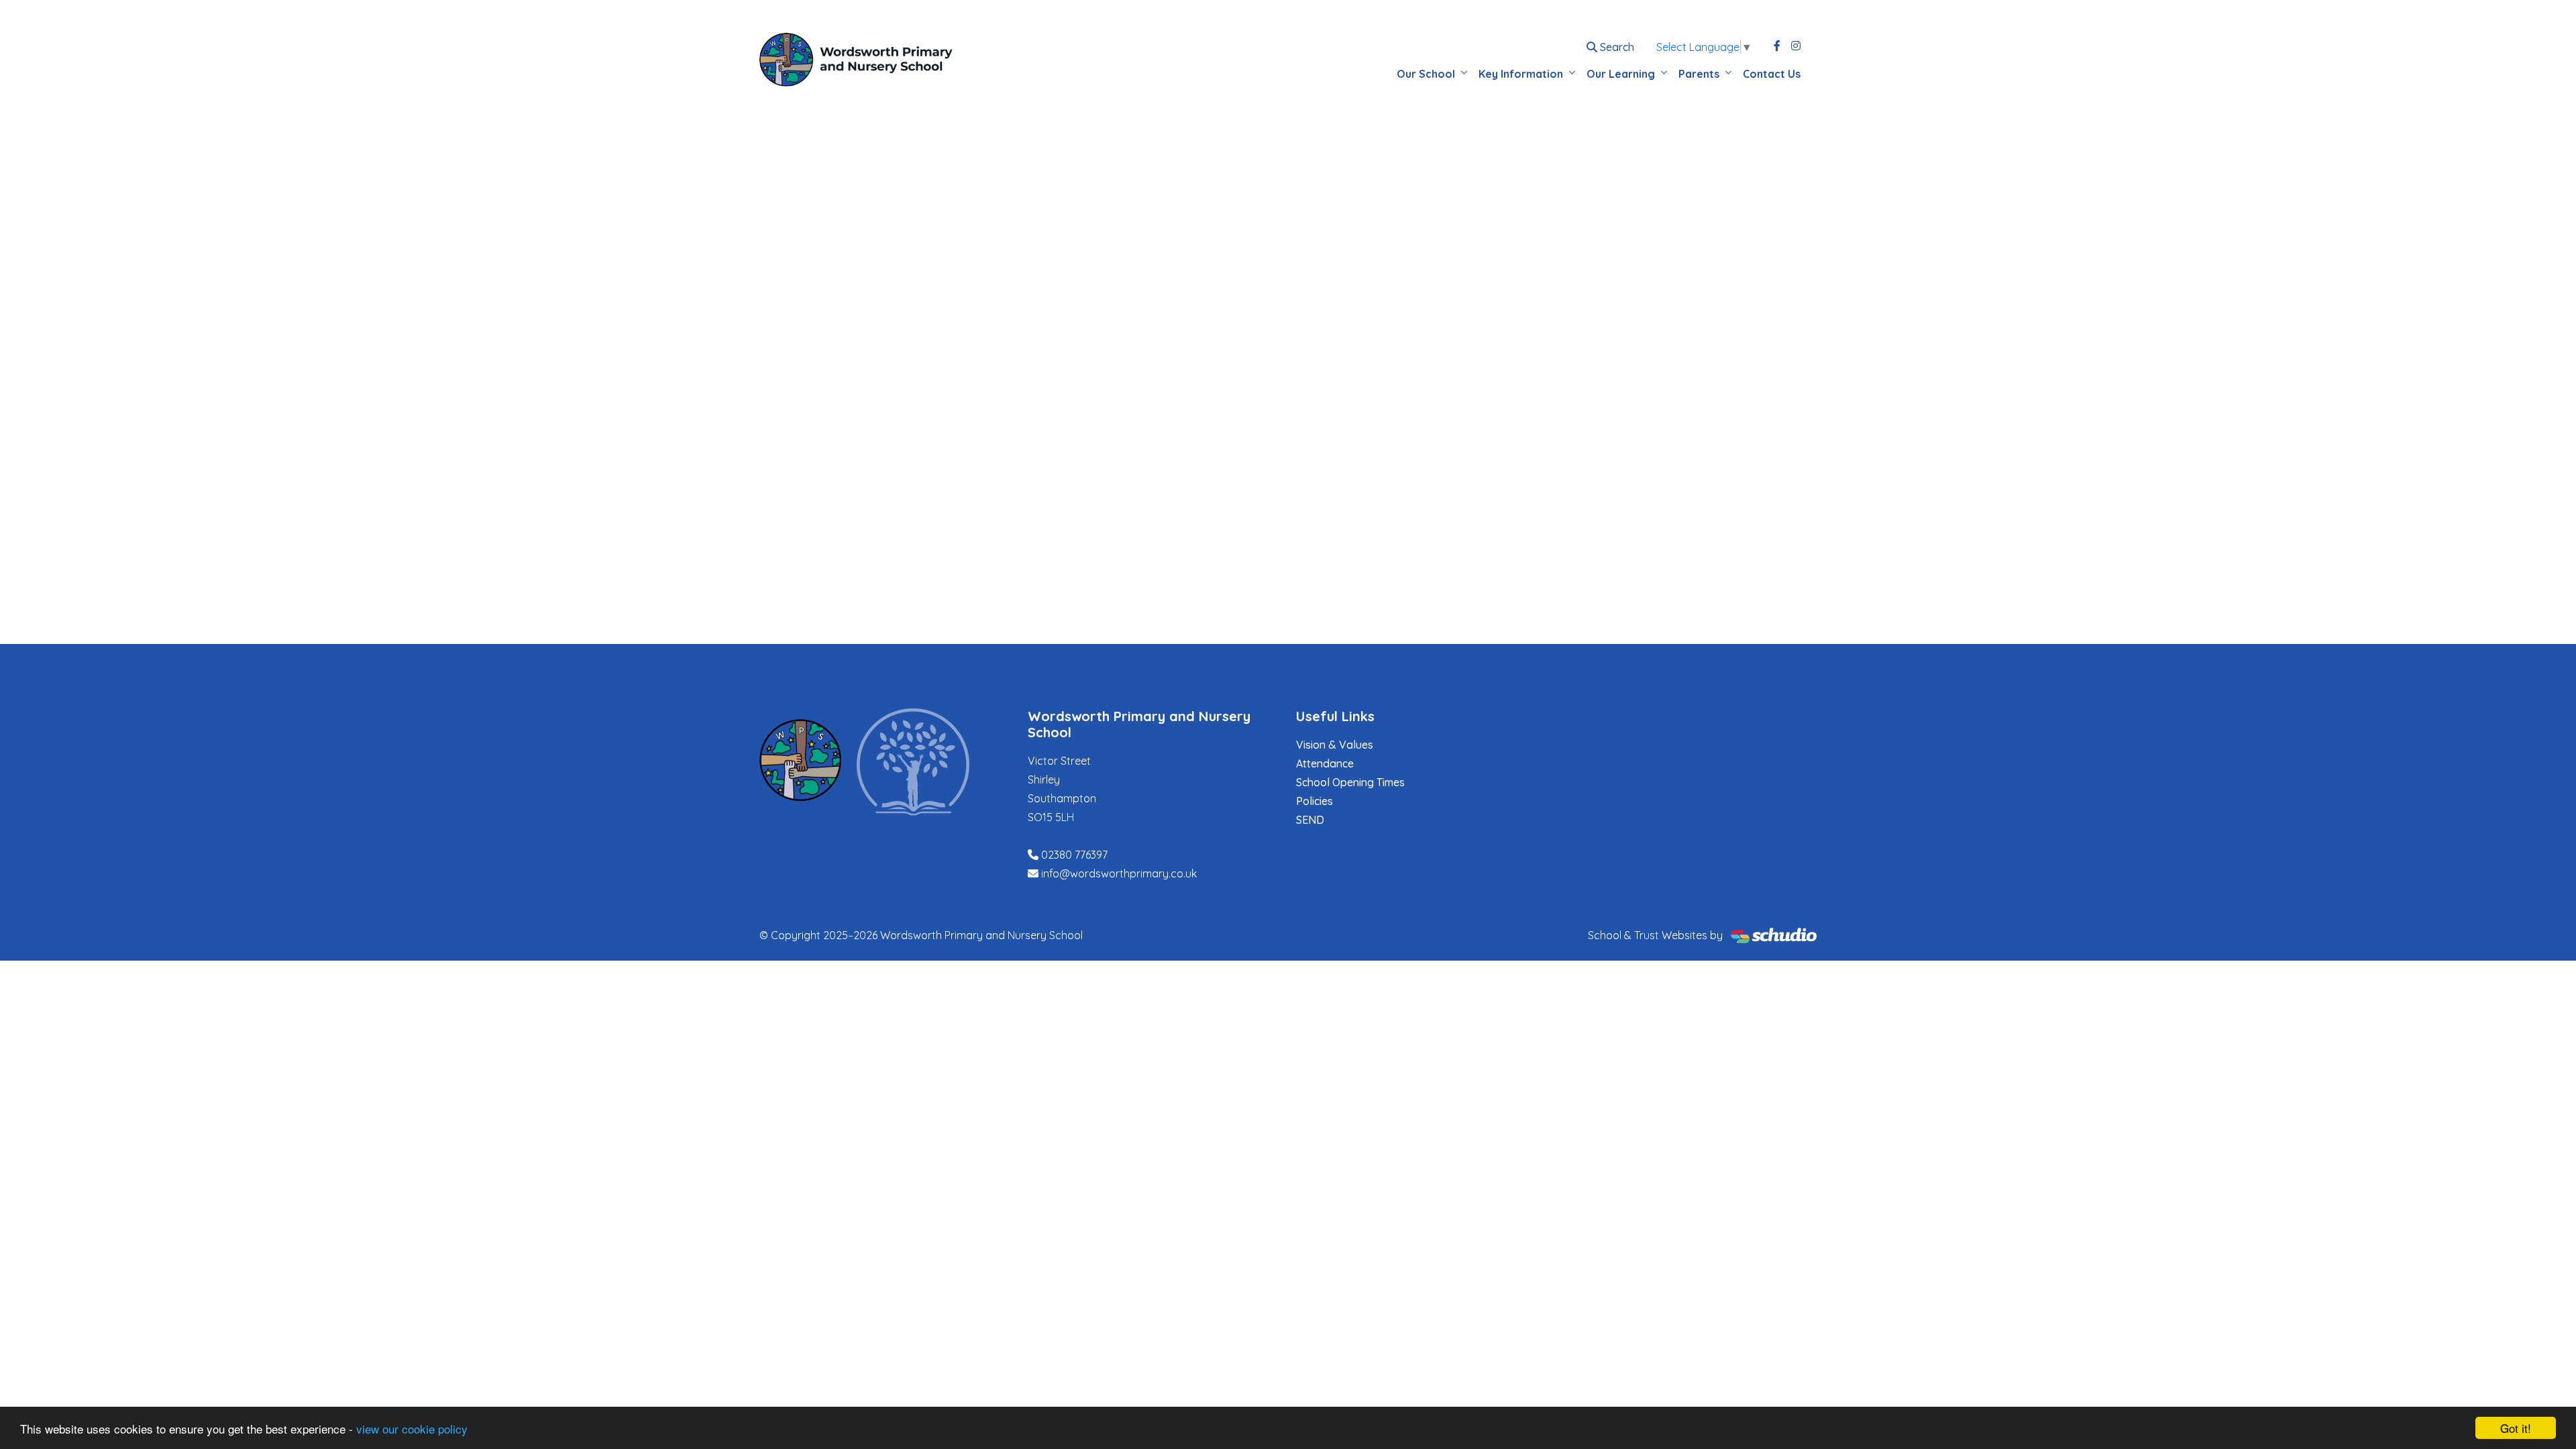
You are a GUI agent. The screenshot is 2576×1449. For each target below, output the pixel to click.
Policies (1314, 801)
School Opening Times (1350, 782)
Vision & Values (1335, 745)
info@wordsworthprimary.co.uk (1119, 873)
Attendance (1325, 763)
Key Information (1521, 74)
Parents (1699, 74)
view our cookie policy (412, 1429)
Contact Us (1772, 74)
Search (1616, 47)
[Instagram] (1796, 46)
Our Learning (1621, 74)
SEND (1310, 820)
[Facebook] (1777, 46)
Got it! (2516, 1428)
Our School (1426, 74)
